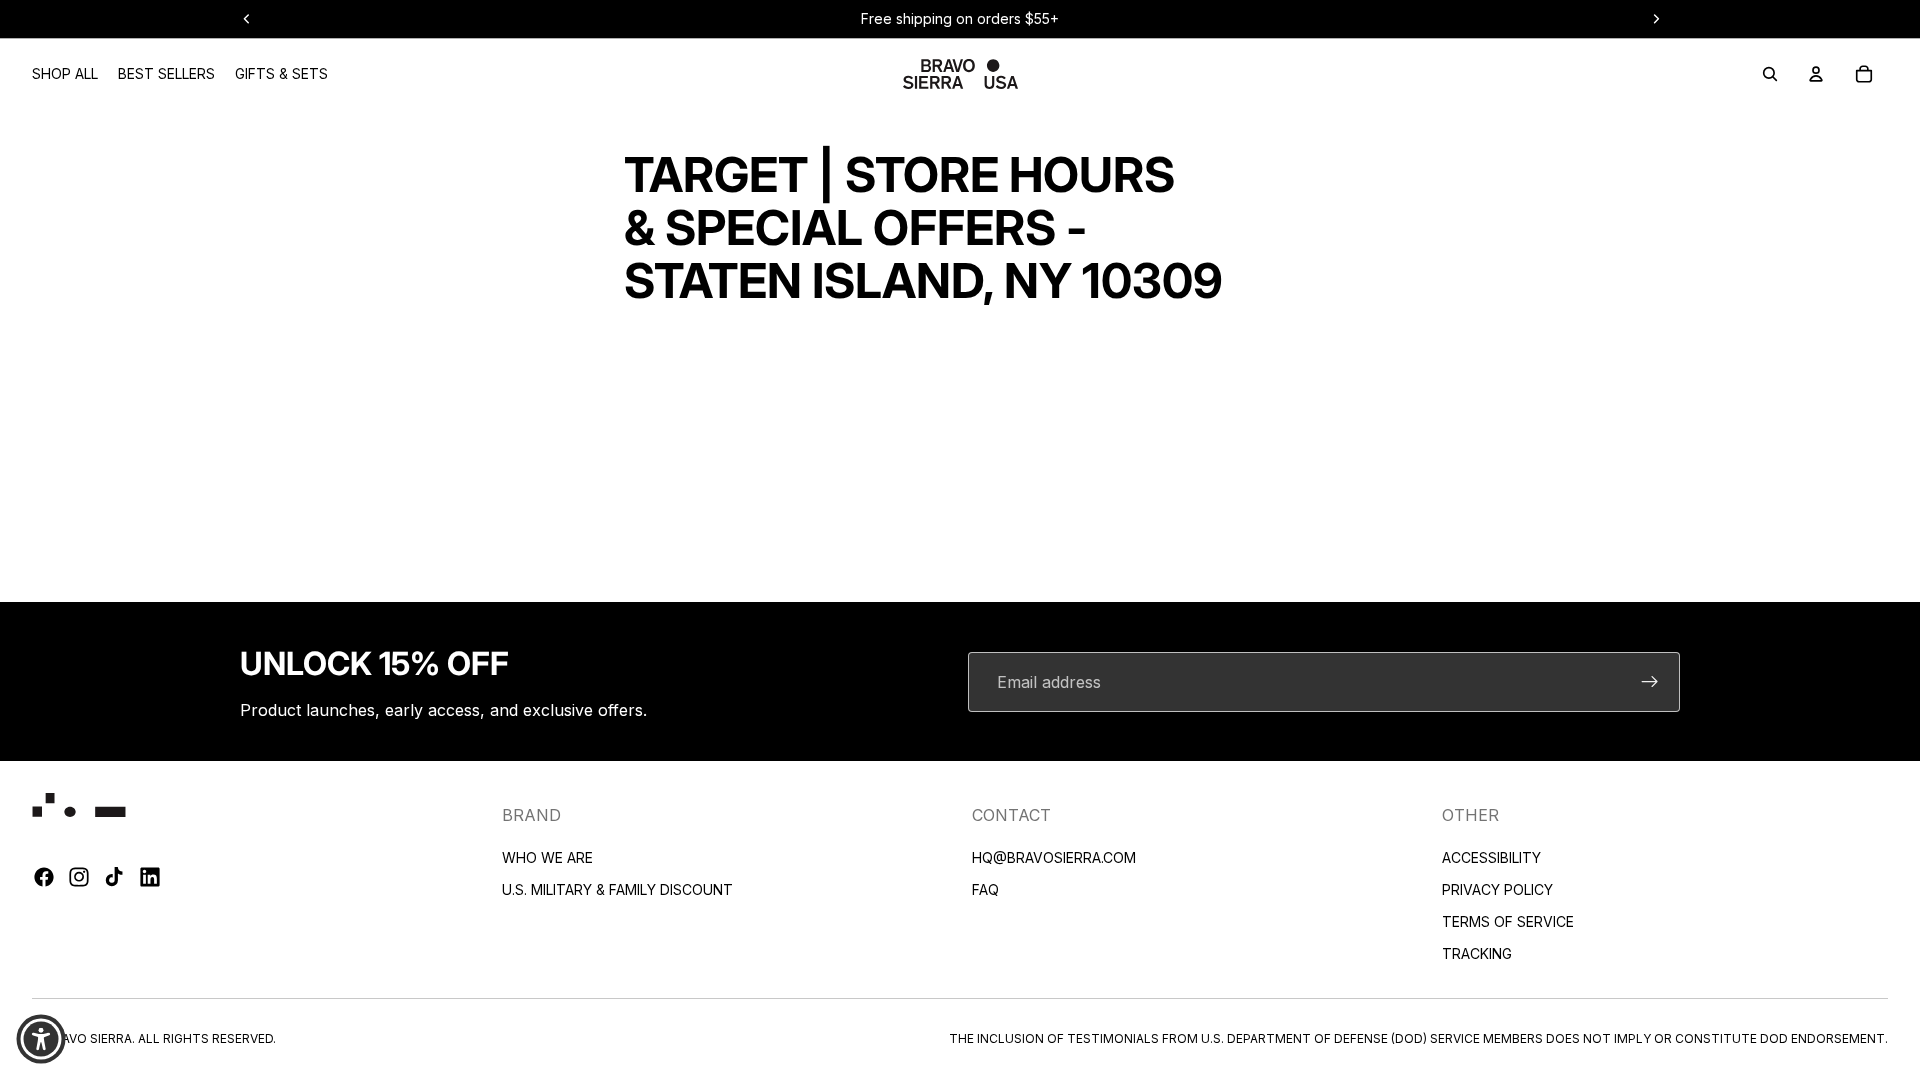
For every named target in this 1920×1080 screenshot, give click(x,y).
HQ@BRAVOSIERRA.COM (1054, 857)
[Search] (1770, 74)
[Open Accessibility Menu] (41, 1039)
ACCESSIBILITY (1491, 857)
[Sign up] (1650, 682)
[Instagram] (79, 878)
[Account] (1816, 74)
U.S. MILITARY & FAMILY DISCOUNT (617, 889)
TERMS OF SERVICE (1508, 921)
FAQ (985, 889)
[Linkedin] (150, 878)
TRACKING (1477, 953)
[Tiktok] (114, 878)
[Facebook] (44, 878)
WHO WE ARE (547, 857)
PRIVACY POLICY (1497, 889)
